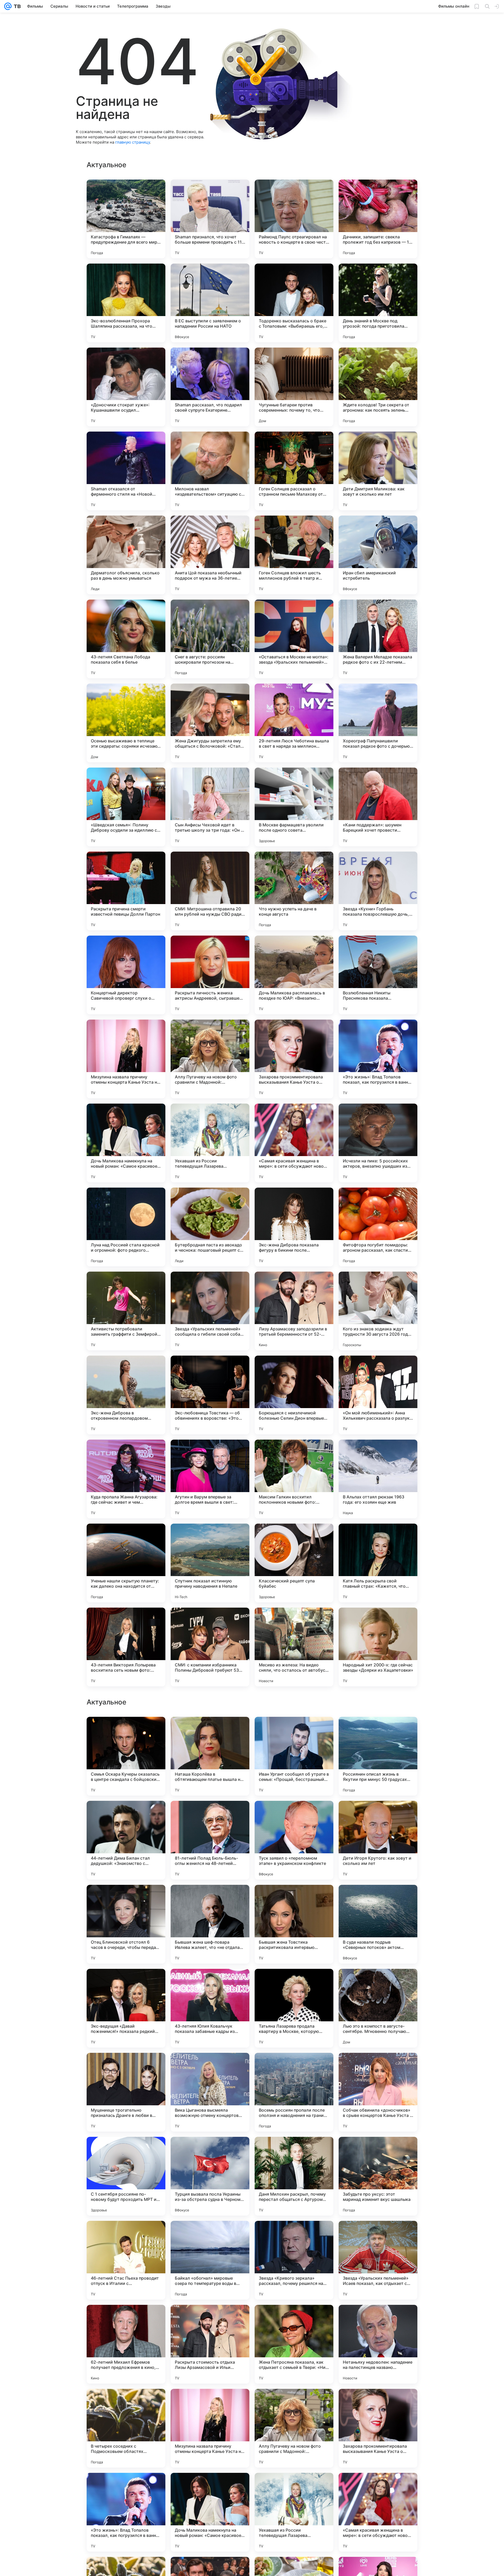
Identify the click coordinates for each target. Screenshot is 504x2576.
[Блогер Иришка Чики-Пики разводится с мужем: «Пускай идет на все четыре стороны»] (210, 1815)
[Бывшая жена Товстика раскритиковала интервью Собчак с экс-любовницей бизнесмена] (294, 2428)
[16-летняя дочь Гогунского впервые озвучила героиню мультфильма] (294, 1731)
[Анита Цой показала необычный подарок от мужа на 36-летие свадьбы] (210, 555)
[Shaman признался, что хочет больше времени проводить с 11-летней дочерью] (210, 219)
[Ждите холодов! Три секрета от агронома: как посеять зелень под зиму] (378, 387)
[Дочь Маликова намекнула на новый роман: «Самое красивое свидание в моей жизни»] (126, 1143)
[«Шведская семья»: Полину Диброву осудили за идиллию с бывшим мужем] (126, 807)
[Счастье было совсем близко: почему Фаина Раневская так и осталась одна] (210, 2067)
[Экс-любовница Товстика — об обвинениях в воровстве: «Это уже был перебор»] (210, 1395)
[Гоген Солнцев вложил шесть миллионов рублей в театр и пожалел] (294, 555)
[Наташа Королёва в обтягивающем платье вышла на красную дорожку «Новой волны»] (210, 2260)
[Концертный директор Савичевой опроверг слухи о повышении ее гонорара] (126, 975)
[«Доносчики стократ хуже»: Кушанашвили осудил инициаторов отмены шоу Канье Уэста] (126, 387)
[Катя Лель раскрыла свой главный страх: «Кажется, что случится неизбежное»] (378, 1563)
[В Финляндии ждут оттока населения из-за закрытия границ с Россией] (126, 1899)
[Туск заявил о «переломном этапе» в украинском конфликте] (294, 2344)
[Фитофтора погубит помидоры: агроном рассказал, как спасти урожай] (378, 1227)
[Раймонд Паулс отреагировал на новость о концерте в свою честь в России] (294, 219)
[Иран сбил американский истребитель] (378, 555)
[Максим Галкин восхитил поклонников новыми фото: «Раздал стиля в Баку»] (294, 1479)
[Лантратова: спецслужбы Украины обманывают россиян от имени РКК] (210, 2151)
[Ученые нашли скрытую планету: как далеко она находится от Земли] (126, 1563)
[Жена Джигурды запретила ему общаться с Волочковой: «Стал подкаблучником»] (210, 723)
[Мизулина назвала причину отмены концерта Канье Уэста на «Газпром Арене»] (126, 1059)
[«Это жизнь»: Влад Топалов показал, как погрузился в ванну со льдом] (378, 1059)
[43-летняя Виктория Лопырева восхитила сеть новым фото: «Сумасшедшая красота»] (126, 1647)
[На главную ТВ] (16, 6)
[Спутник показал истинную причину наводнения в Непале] (210, 1563)
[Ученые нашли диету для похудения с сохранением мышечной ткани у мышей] (378, 1731)
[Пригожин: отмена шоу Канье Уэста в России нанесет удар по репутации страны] (294, 2151)
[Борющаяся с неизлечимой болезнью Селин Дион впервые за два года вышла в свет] (294, 1395)
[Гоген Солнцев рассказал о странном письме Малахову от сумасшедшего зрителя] (294, 471)
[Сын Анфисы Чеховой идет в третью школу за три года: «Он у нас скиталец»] (210, 807)
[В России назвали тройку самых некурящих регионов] (126, 2151)
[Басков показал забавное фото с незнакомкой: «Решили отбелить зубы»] (126, 1731)
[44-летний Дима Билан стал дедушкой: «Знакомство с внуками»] (126, 2344)
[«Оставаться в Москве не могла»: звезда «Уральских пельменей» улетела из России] (294, 639)
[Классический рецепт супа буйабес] (294, 1563)
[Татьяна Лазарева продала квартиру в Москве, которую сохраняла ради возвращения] (294, 2512)
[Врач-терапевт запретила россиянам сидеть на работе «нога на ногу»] (294, 2067)
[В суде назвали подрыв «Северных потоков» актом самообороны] (378, 2428)
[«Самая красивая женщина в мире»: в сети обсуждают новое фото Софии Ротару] (294, 1143)
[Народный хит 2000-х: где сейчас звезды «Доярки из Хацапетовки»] (378, 1647)
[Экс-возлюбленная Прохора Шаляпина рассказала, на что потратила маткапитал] (126, 303)
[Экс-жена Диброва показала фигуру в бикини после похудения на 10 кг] (294, 1227)
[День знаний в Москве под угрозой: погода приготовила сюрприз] (378, 303)
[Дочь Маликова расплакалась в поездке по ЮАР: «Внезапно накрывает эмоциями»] (294, 975)
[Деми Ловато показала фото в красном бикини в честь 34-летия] (378, 1983)
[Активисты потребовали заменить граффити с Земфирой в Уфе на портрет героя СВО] (126, 1311)
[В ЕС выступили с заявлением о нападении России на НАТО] (210, 303)
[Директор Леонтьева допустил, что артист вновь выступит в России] (378, 1899)
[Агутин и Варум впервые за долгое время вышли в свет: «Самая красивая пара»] (210, 1479)
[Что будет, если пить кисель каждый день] (294, 1899)
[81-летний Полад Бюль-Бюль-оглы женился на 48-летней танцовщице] (210, 2344)
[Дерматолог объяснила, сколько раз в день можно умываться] (126, 555)
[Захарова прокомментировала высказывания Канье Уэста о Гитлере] (294, 1059)
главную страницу (133, 142)
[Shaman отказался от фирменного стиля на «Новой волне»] (126, 471)
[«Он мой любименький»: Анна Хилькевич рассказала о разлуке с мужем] (378, 1395)
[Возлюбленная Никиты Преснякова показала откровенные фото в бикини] (378, 975)
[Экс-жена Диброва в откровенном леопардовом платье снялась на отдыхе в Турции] (126, 1395)
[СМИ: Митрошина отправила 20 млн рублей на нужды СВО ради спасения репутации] (210, 891)
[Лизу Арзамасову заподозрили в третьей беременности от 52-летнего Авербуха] (294, 1311)
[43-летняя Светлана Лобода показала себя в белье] (126, 639)
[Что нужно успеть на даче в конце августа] (294, 891)
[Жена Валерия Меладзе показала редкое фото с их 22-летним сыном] (378, 639)
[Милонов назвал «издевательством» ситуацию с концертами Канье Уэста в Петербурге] (210, 471)
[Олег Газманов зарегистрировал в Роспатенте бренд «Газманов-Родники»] (210, 1899)
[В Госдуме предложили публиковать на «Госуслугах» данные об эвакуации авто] (126, 2067)
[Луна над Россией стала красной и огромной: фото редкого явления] (126, 1227)
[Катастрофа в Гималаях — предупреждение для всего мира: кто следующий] (126, 219)
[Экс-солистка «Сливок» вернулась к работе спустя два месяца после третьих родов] (126, 1983)
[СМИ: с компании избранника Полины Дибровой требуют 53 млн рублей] (210, 1647)
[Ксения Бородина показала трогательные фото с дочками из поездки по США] (126, 1815)
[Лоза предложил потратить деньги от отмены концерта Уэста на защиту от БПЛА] (294, 1815)
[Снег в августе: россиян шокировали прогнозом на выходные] (210, 639)
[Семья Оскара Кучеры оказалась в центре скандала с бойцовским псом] (126, 2260)
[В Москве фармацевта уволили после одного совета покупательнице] (294, 807)
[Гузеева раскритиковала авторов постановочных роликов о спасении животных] (378, 2067)
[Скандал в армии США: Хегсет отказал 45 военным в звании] (378, 1815)
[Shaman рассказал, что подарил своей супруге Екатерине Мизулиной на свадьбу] (210, 387)
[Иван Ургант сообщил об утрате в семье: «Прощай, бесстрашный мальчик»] (294, 2260)
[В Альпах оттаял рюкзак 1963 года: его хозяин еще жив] (378, 1479)
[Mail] (8, 6)
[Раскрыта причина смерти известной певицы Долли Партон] (126, 891)
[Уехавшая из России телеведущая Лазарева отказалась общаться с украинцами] (210, 1143)
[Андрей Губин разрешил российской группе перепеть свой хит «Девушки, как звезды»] (210, 1731)
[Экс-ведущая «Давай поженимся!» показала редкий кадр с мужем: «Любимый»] (126, 2512)
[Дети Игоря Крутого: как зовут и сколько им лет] (378, 2344)
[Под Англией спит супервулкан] (378, 2151)
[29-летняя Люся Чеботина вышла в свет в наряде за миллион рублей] (294, 723)
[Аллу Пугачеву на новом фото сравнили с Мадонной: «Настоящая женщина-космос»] (210, 1059)
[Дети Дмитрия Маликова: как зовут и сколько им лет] (378, 471)
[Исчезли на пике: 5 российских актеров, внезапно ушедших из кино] (378, 1143)
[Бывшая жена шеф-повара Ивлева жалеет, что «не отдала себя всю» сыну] (210, 2428)
